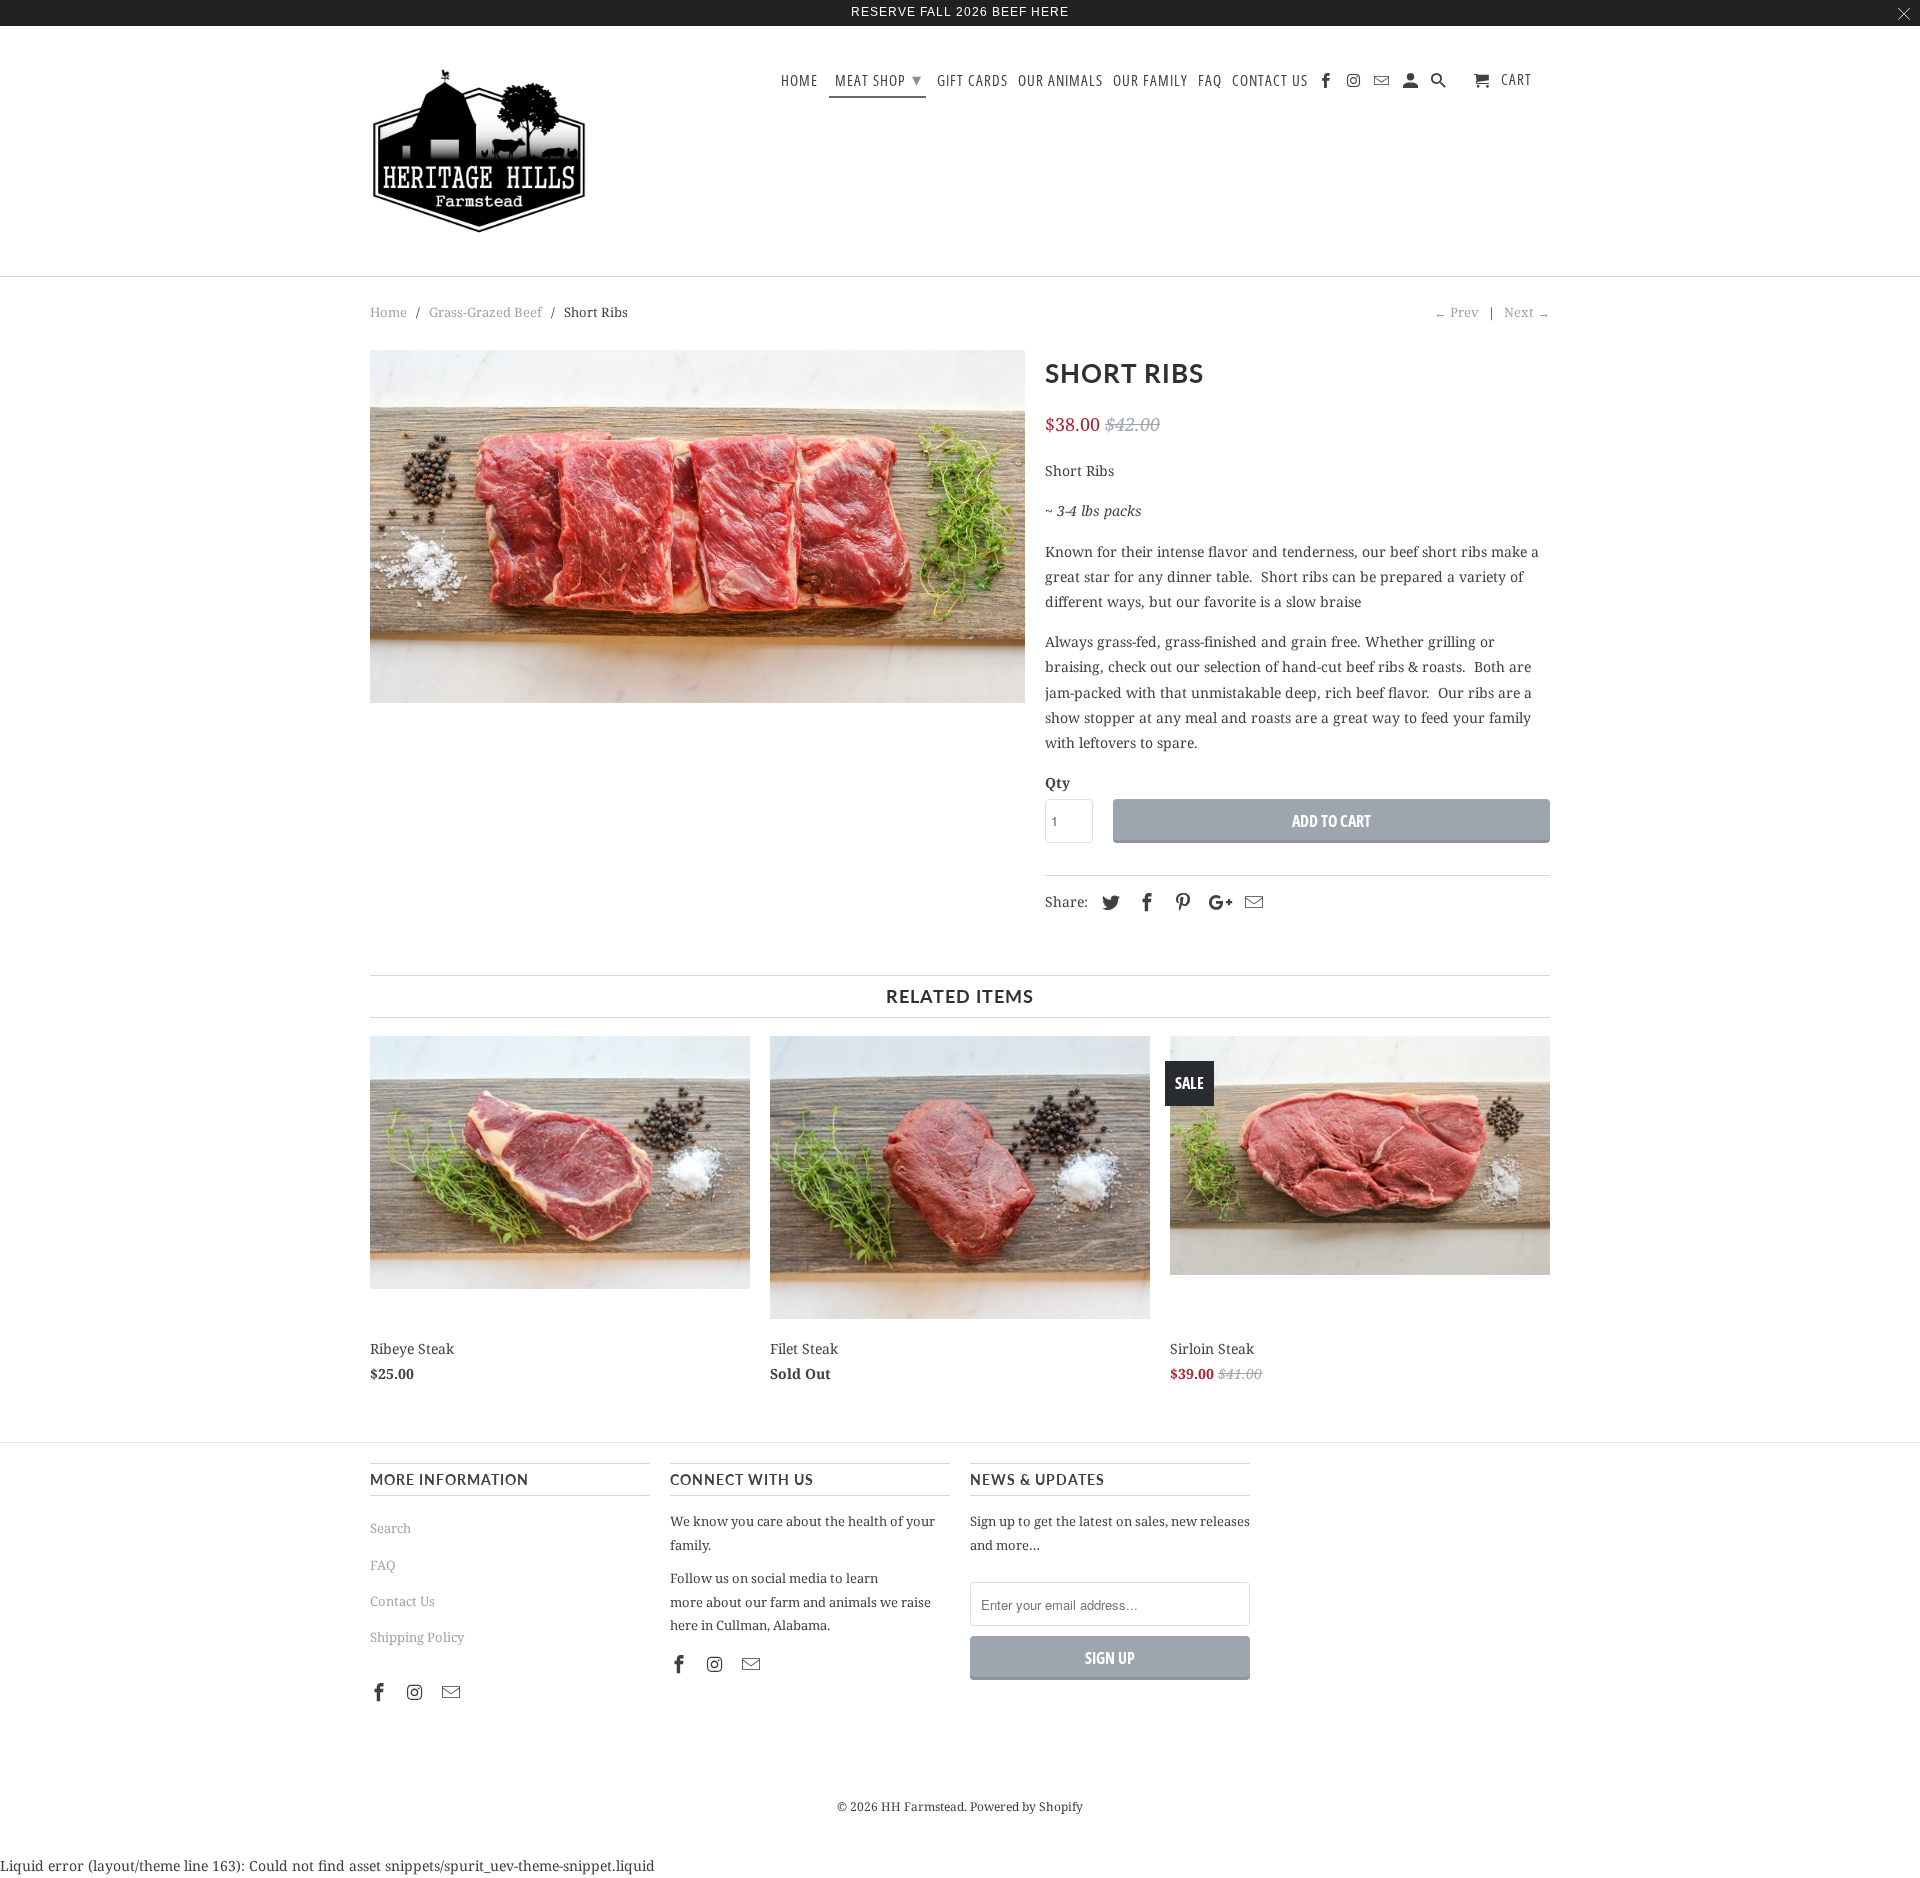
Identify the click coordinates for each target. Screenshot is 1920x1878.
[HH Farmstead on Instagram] (417, 1692)
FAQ (383, 1565)
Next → (1527, 312)
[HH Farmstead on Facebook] (381, 1692)
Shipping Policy (417, 1637)
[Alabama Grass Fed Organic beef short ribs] (697, 526)
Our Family (1150, 81)
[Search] (1440, 84)
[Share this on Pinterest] (1180, 902)
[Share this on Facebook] (1144, 902)
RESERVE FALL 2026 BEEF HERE (960, 12)
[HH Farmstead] (480, 151)
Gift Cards (972, 81)
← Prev (1456, 312)
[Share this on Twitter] (1108, 902)
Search (390, 1528)
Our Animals (1060, 81)
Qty (1057, 782)
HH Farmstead (922, 1806)
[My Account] (1412, 84)
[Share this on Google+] (1215, 902)
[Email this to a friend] (1251, 902)
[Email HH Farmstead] (453, 1692)
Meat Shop (878, 79)
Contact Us (402, 1601)
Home (799, 81)
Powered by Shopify (1026, 1806)
